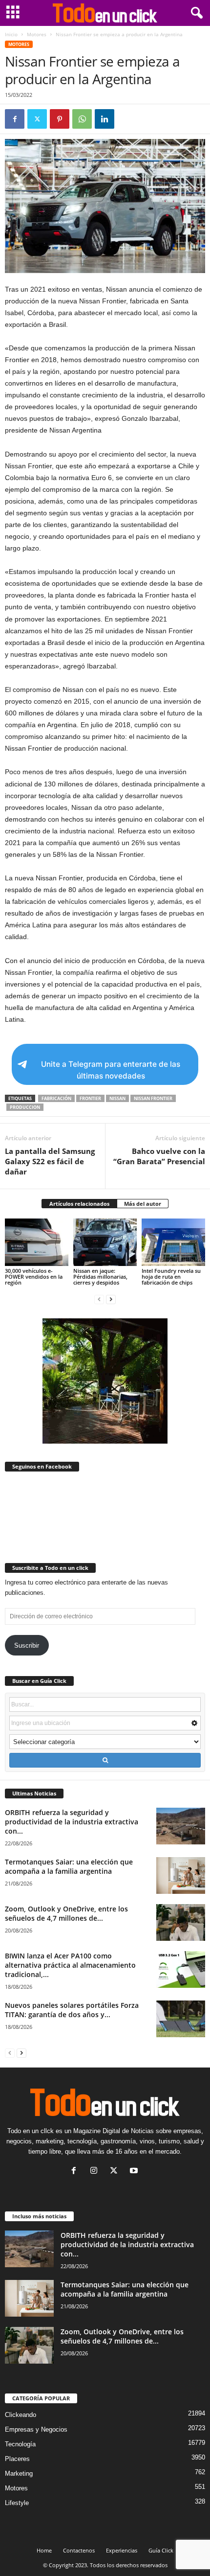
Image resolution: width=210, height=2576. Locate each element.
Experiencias (122, 2550)
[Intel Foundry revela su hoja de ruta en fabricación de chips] (173, 1242)
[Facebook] (15, 119)
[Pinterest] (60, 119)
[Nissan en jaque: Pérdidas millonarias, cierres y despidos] (105, 1242)
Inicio (11, 34)
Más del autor (143, 1204)
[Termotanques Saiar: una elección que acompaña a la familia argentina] (181, 1875)
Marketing (19, 2473)
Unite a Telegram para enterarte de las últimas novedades (111, 1070)
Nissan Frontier (153, 1098)
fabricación (56, 1098)
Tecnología (20, 2444)
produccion (25, 1107)
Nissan (117, 1098)
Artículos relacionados (79, 1204)
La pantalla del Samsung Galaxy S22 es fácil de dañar (50, 1161)
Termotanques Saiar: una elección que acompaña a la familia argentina (69, 1866)
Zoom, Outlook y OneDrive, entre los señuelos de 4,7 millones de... (66, 1913)
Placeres (17, 2459)
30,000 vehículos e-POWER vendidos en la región (34, 1276)
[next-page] (111, 1299)
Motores (37, 34)
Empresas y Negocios (36, 2429)
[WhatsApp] (82, 119)
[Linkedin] (105, 119)
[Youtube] (135, 2172)
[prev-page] (99, 1299)
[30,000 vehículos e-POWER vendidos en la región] (37, 1242)
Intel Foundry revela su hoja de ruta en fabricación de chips (171, 1276)
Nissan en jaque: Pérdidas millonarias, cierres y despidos (100, 1276)
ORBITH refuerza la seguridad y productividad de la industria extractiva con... (72, 1822)
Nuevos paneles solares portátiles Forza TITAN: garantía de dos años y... (72, 2010)
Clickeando (21, 2415)
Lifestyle (17, 2503)
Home (44, 2550)
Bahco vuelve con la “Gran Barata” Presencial (159, 1156)
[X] (37, 119)
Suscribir (27, 1645)
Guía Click (161, 2550)
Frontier (90, 1098)
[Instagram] (96, 2172)
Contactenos (79, 2550)
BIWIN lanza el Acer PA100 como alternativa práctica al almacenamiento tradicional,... (70, 1965)
